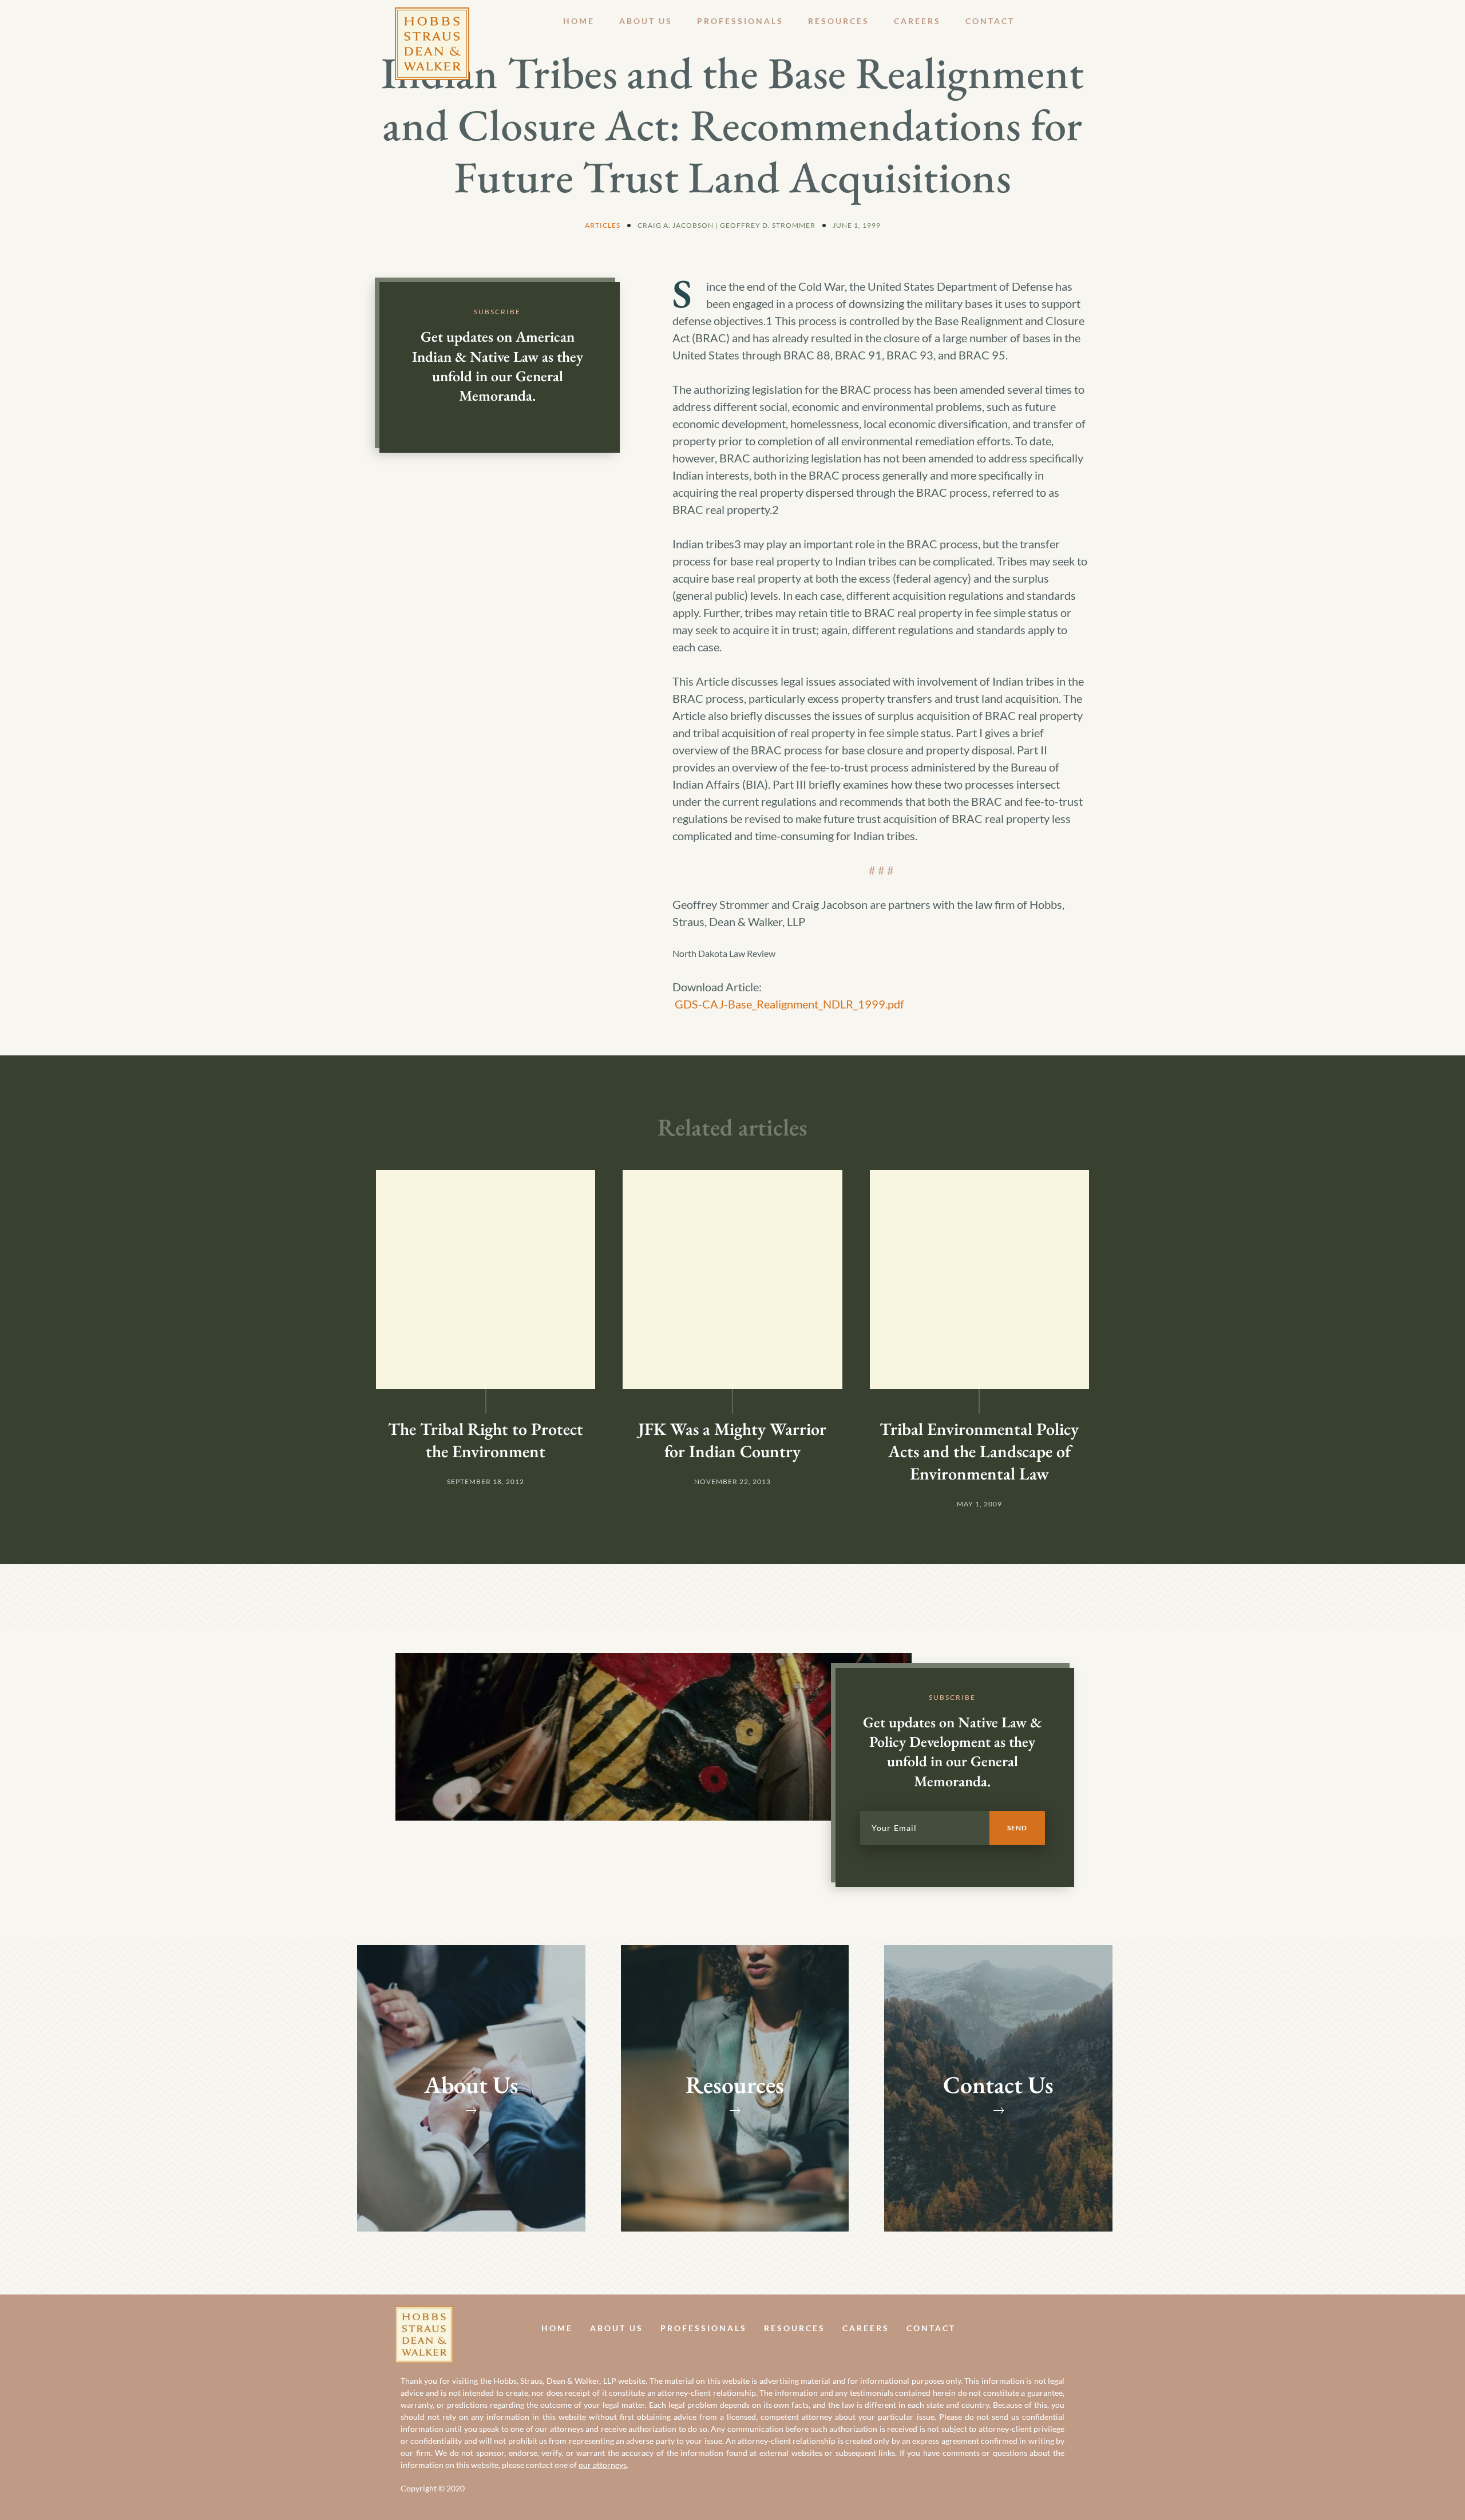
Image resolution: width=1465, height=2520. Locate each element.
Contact (990, 21)
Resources (839, 21)
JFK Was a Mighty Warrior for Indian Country (732, 1440)
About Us (646, 21)
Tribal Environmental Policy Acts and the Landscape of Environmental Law (979, 1451)
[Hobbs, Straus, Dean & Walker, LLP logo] (432, 16)
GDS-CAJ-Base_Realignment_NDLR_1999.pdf (789, 1004)
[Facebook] (1040, 2328)
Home (579, 21)
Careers (917, 21)
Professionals (740, 21)
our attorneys (603, 2465)
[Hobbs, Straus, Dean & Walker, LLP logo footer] (424, 2315)
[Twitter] (1066, 2328)
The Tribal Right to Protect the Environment (486, 1440)
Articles (603, 225)
